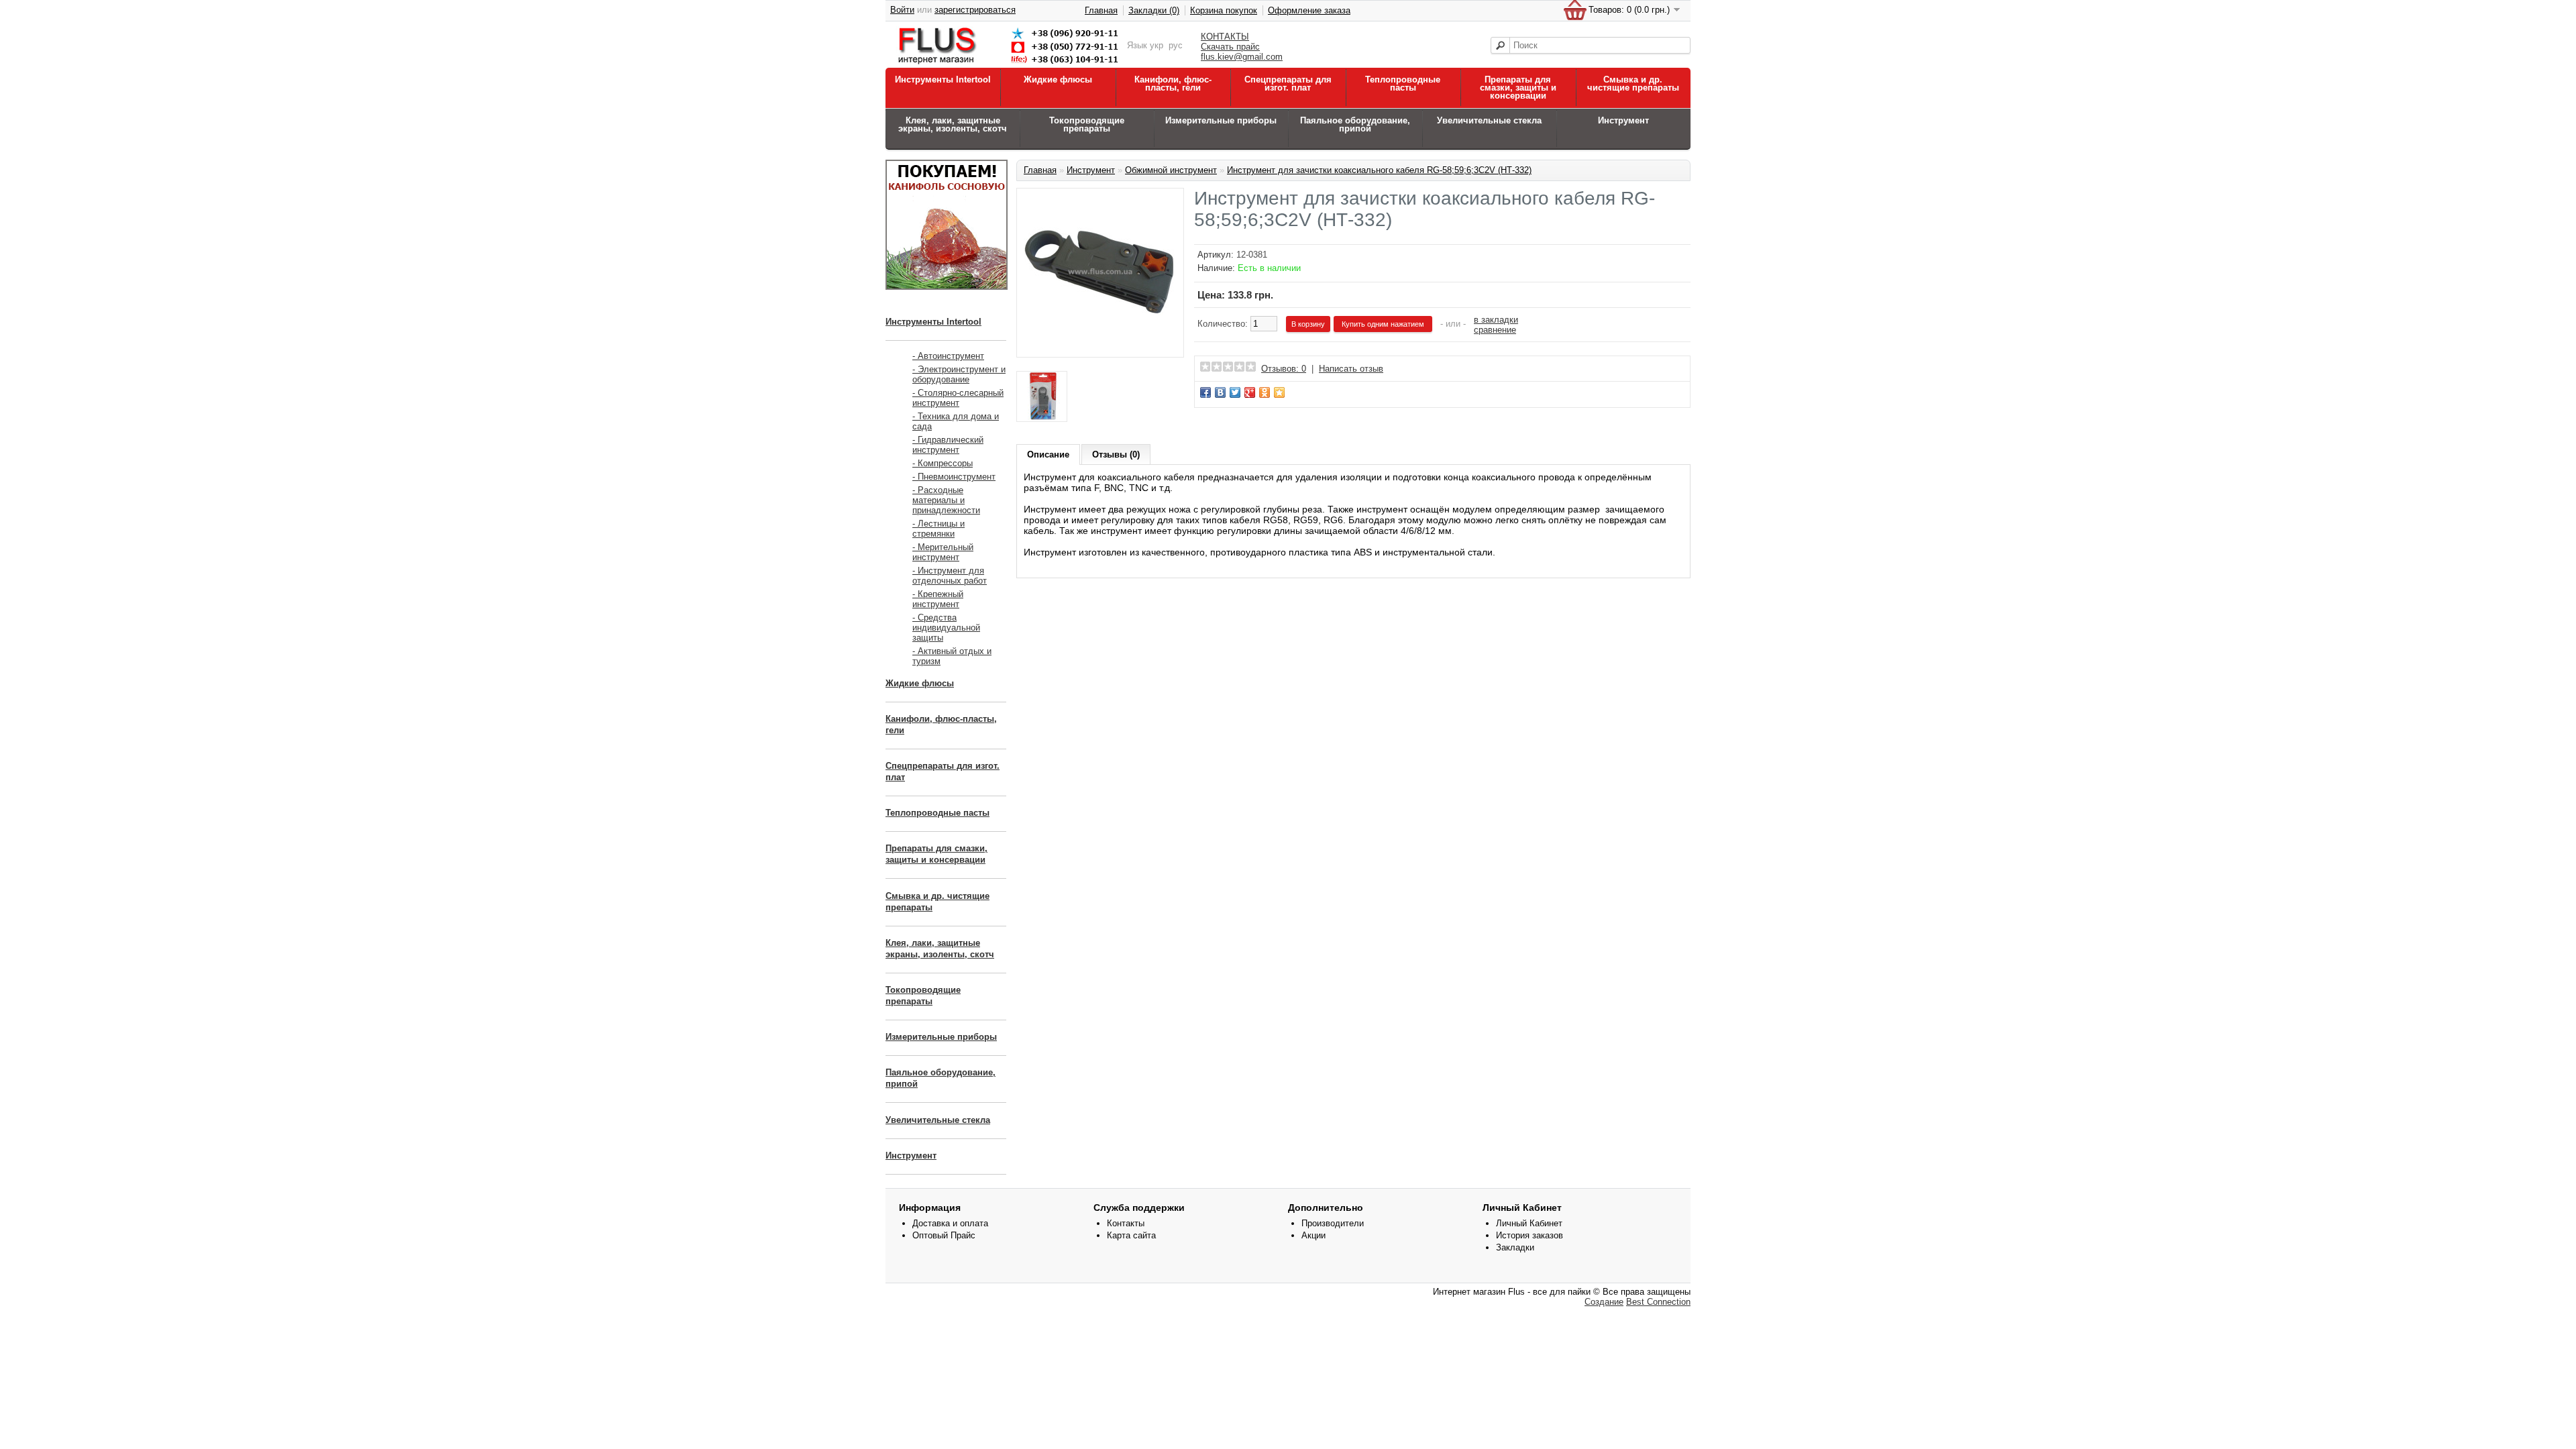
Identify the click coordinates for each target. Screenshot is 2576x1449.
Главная (1101, 10)
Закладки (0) (1154, 10)
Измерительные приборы (1221, 120)
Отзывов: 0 (1284, 369)
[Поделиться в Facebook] (1205, 392)
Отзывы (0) (1116, 454)
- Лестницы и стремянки (938, 529)
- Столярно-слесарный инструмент (958, 398)
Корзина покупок (1224, 10)
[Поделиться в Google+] (1250, 392)
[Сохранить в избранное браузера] (1279, 392)
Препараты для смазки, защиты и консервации (1518, 88)
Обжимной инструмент (1171, 170)
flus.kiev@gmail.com (1242, 57)
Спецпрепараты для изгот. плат (1288, 84)
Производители (1333, 1223)
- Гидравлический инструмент (948, 445)
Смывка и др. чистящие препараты (1633, 84)
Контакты (1126, 1223)
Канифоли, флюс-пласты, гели (1173, 84)
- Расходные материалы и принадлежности (946, 500)
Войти (902, 10)
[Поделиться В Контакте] (1220, 392)
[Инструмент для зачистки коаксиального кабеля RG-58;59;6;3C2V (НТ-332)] (1100, 345)
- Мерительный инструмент (943, 552)
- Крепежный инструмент (938, 599)
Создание (1604, 1302)
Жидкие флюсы (1058, 79)
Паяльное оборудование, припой (1355, 124)
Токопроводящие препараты (1087, 124)
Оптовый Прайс (944, 1235)
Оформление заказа (1309, 10)
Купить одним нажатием (1383, 324)
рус (1176, 45)
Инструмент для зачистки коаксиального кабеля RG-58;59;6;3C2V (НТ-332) (1379, 170)
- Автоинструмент (948, 356)
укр (1157, 45)
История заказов (1529, 1235)
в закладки (1496, 320)
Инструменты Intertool (943, 79)
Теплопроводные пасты (1403, 84)
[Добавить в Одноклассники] (1265, 392)
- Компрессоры (943, 463)
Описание (1048, 454)
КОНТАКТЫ (1225, 37)
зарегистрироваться (975, 10)
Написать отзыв (1351, 369)
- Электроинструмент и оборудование (959, 374)
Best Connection (1658, 1302)
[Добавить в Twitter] (1235, 392)
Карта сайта (1131, 1235)
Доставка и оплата (950, 1223)
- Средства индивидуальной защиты (946, 628)
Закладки (1515, 1247)
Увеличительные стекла (1489, 120)
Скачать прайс (1230, 47)
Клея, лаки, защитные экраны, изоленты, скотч (953, 124)
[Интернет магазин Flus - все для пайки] (1011, 65)
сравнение (1495, 330)
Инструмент (1623, 120)
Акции (1313, 1235)
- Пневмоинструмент (954, 477)
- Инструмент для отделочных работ (950, 576)
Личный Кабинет (1529, 1223)
